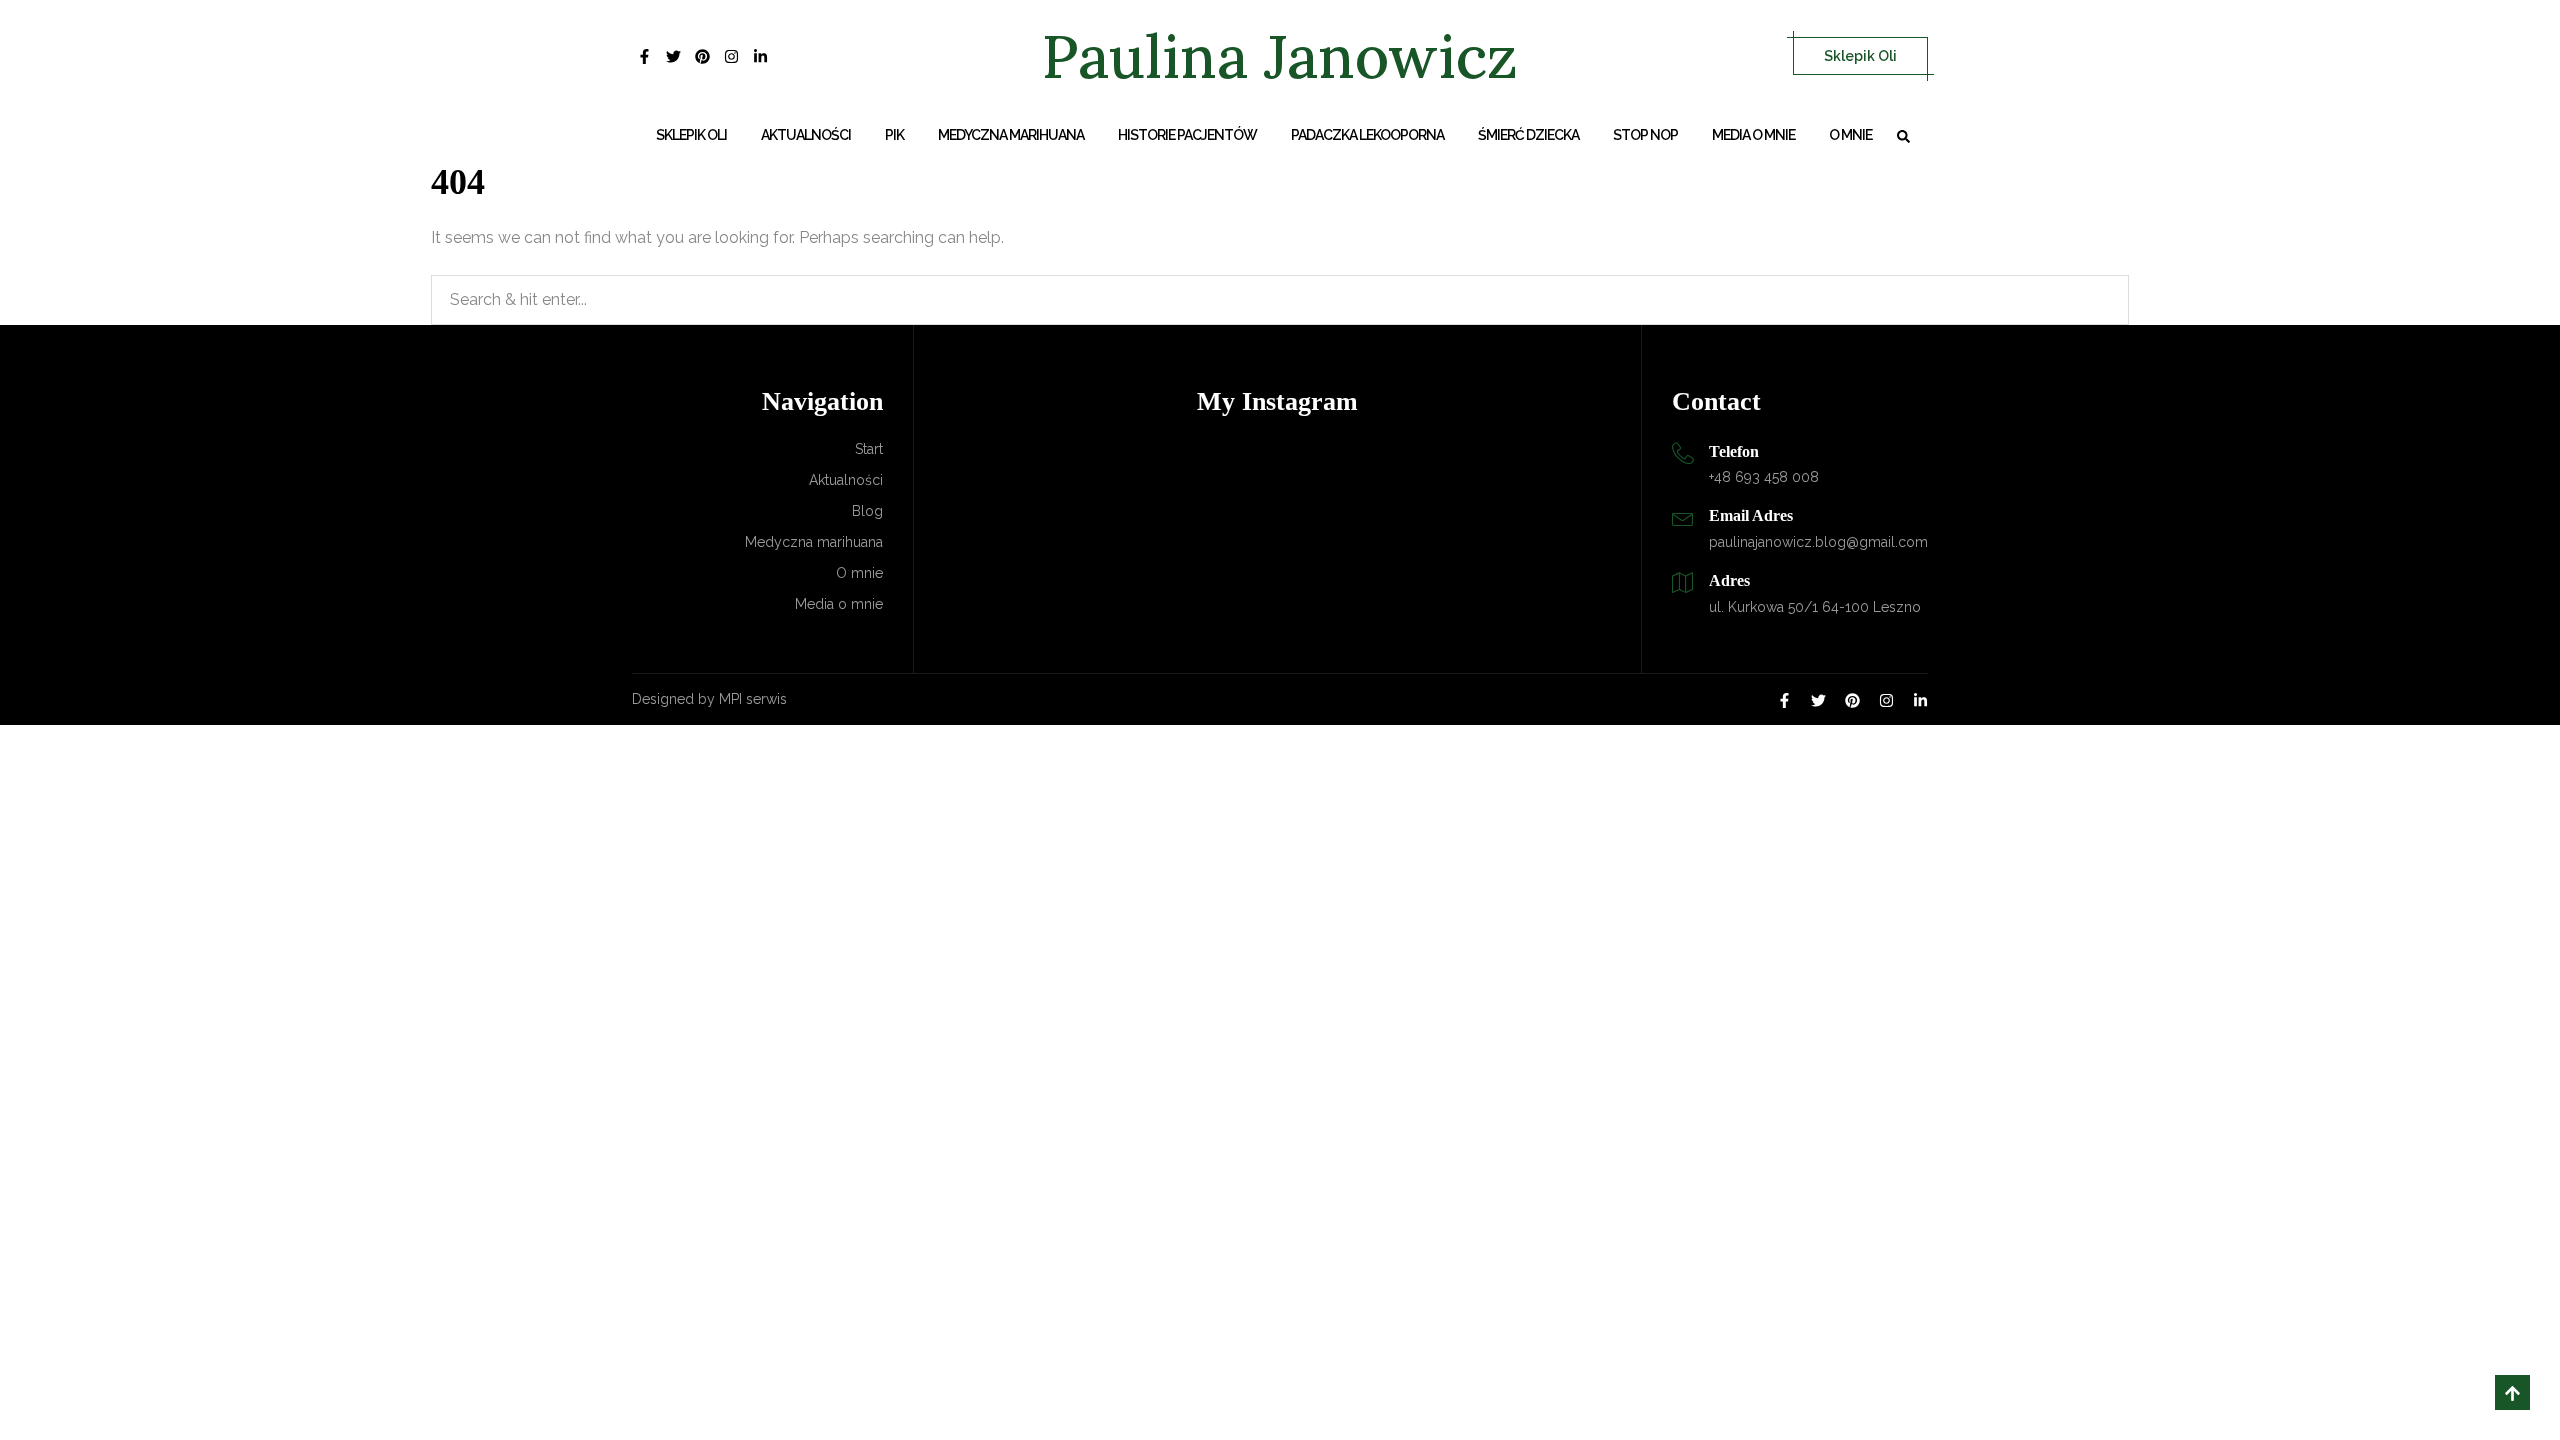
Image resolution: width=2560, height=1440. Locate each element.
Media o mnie (1753, 135)
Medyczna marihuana (1011, 135)
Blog (867, 511)
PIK (894, 135)
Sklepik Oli (1860, 56)
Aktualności (806, 135)
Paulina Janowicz (1280, 56)
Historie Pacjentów (1187, 135)
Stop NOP (1645, 135)
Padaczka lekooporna (1367, 135)
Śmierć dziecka (1528, 135)
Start (869, 449)
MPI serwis (753, 699)
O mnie (1850, 135)
